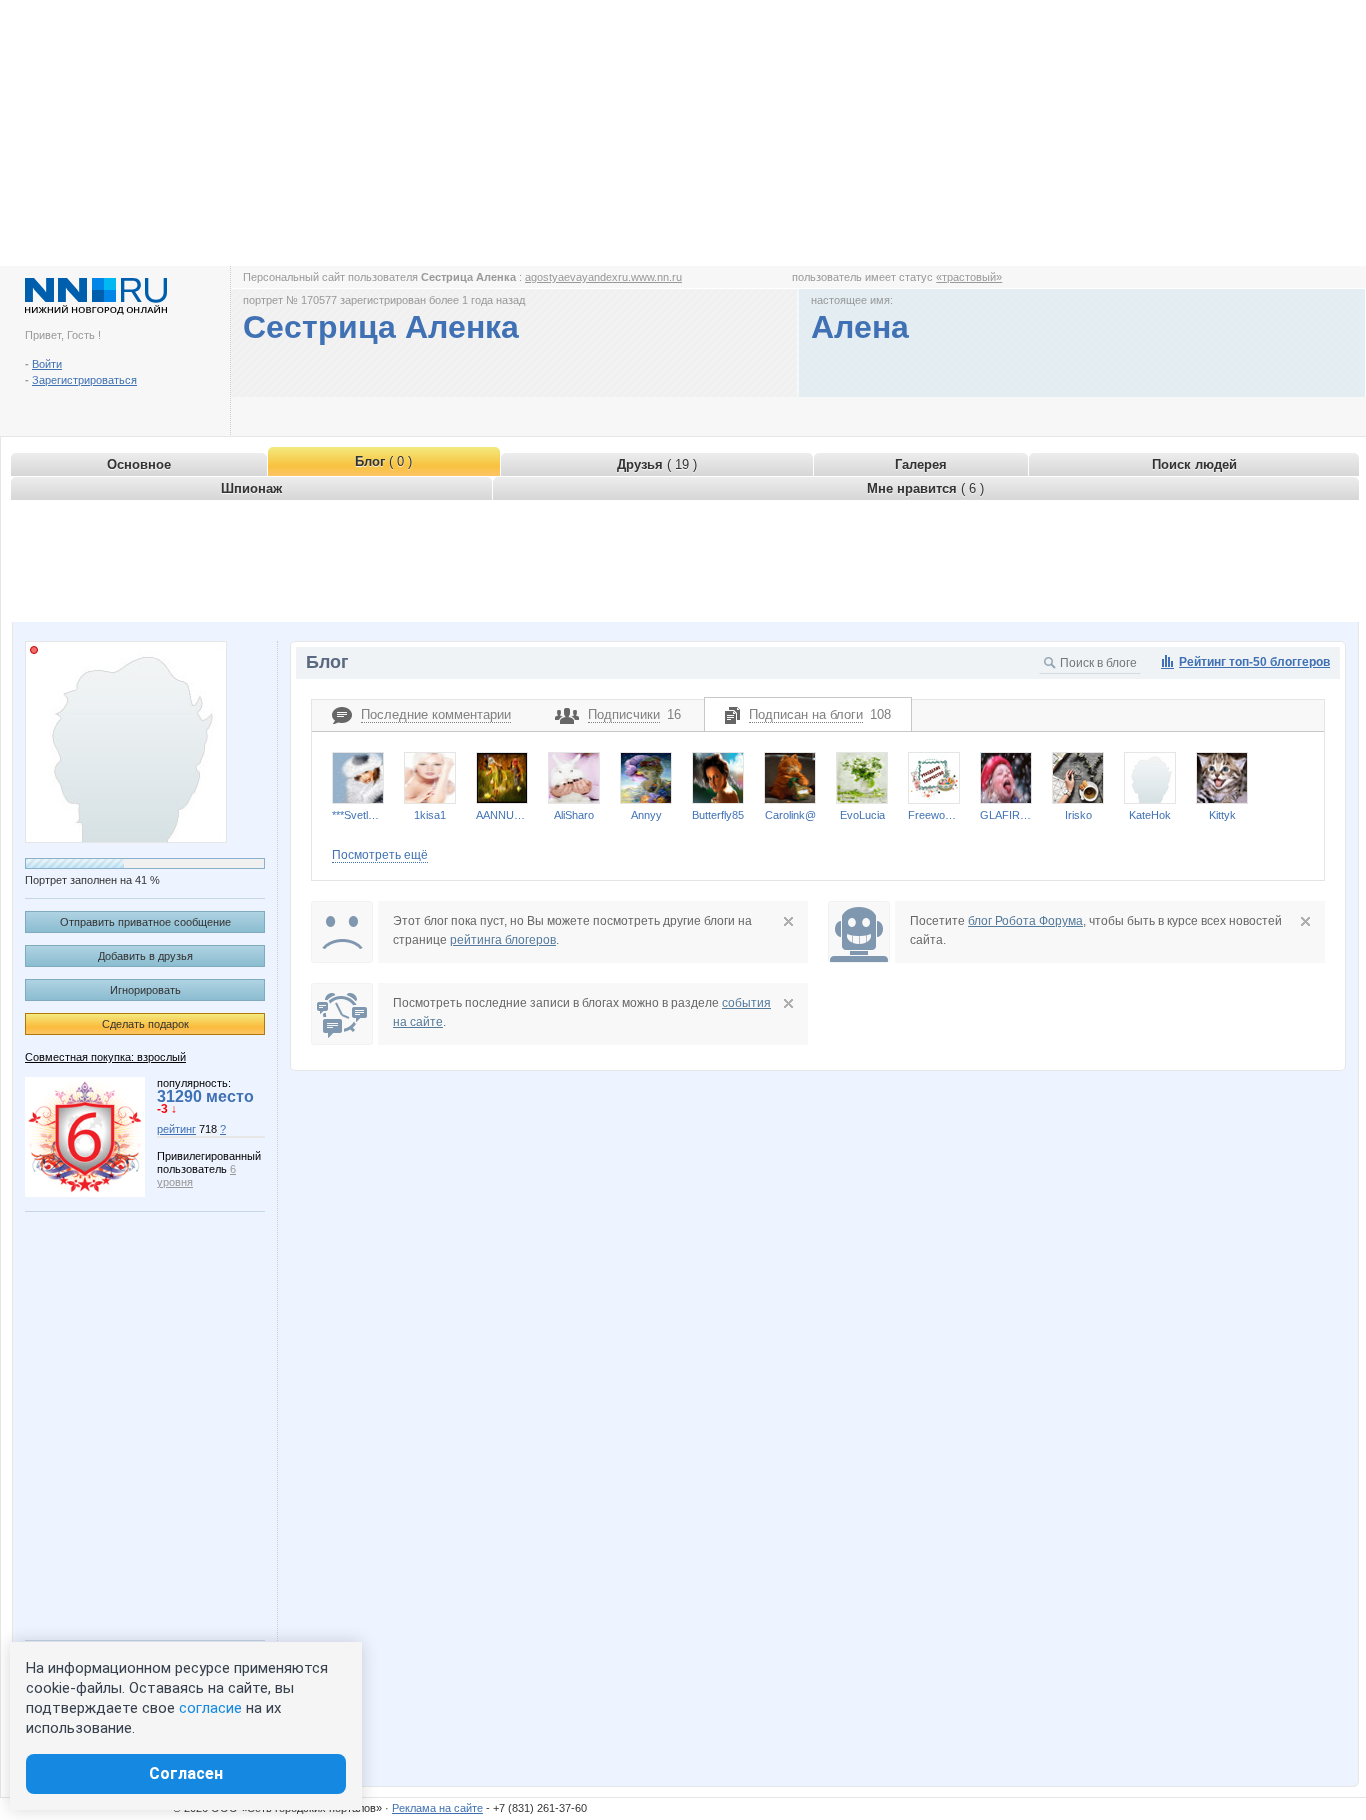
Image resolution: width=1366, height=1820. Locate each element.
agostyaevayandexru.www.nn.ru (603, 277)
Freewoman (934, 815)
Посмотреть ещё (380, 855)
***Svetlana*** (358, 815)
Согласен (186, 1773)
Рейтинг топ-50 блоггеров (1254, 662)
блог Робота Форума (1025, 921)
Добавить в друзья (145, 956)
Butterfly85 (718, 815)
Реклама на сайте (437, 1808)
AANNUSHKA (502, 815)
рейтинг (176, 1129)
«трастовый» (969, 277)
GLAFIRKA (1006, 815)
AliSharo (574, 815)
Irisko (1078, 815)
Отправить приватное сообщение (145, 922)
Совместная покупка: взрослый (105, 1057)
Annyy (646, 815)
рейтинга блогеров (503, 940)
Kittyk (1222, 815)
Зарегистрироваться (84, 380)
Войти (47, 364)
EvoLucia (862, 815)
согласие (210, 1708)
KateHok (1150, 815)
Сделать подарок (145, 1024)
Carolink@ (790, 815)
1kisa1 (430, 815)
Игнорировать (145, 990)
